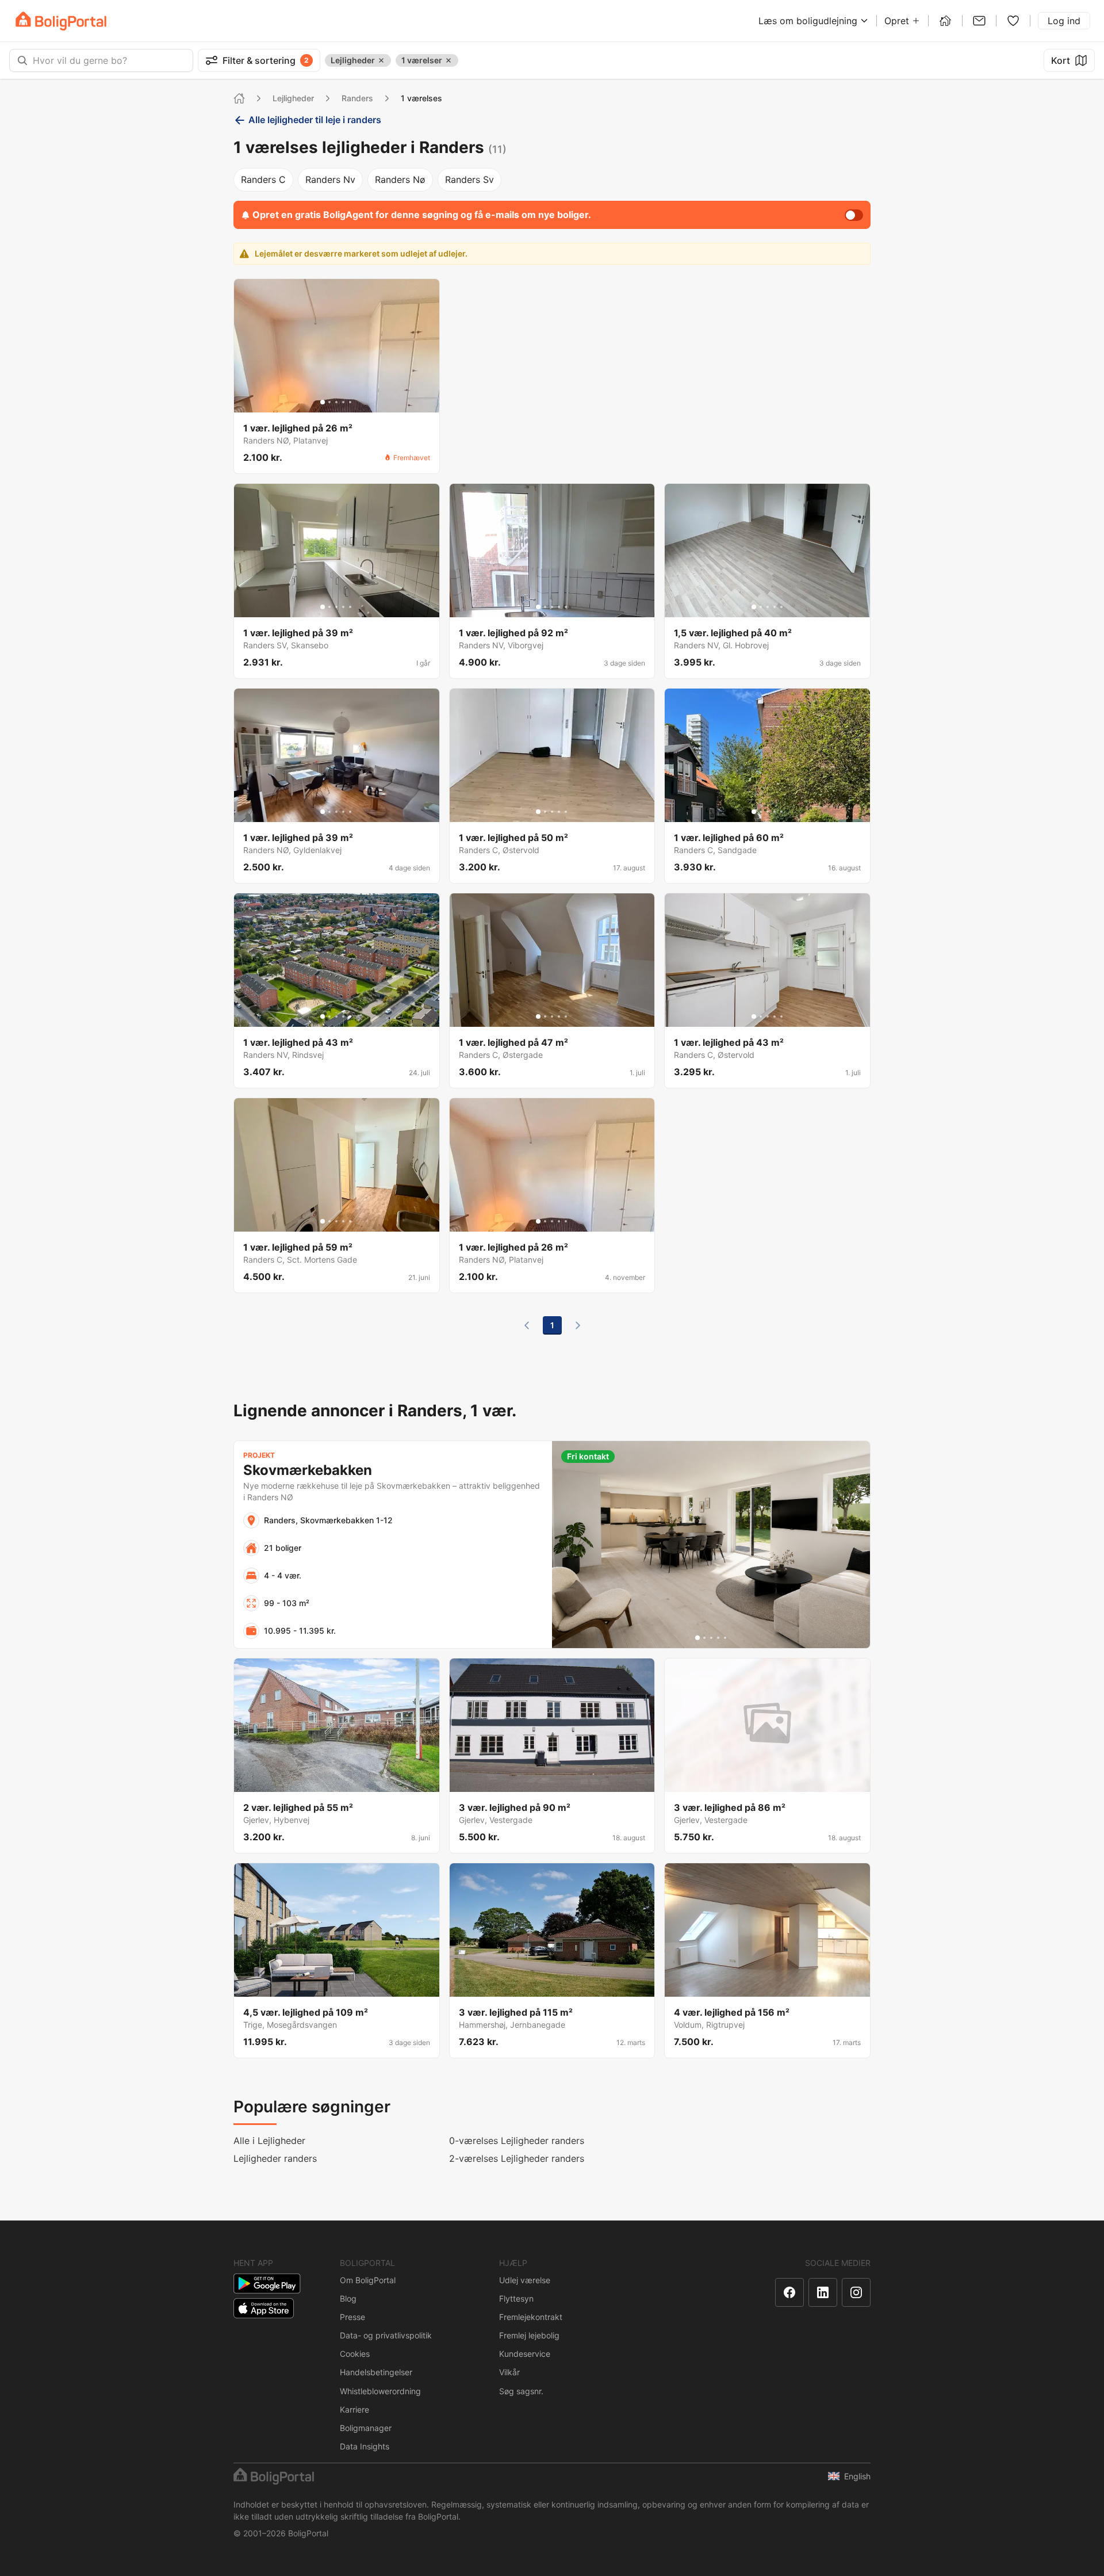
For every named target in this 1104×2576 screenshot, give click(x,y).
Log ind (1064, 21)
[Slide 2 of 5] (329, 402)
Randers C (263, 179)
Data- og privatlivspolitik (386, 2335)
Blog (348, 2298)
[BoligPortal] (61, 21)
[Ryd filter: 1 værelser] (448, 60)
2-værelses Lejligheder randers (517, 2158)
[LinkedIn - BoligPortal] (823, 2292)
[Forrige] (527, 1325)
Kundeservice (525, 2354)
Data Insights (365, 2446)
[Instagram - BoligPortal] (856, 2292)
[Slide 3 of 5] (336, 402)
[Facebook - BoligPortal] (789, 2292)
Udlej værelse (525, 2280)
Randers (357, 98)
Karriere (354, 2409)
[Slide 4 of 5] (343, 402)
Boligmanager (366, 2428)
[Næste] (578, 1325)
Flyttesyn (516, 2298)
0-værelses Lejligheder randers (517, 2141)
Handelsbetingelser (376, 2372)
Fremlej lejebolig (529, 2335)
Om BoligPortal (368, 2280)
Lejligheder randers (275, 2158)
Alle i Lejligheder (269, 2141)
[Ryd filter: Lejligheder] (381, 60)
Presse (352, 2317)
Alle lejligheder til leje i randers (315, 120)
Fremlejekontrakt (531, 2317)
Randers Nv (330, 179)
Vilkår (509, 2372)
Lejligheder (293, 98)
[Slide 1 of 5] (323, 402)
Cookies (355, 2354)
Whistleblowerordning (380, 2391)
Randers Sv (469, 179)
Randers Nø (400, 179)
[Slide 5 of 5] (350, 402)
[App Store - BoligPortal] (264, 2308)
